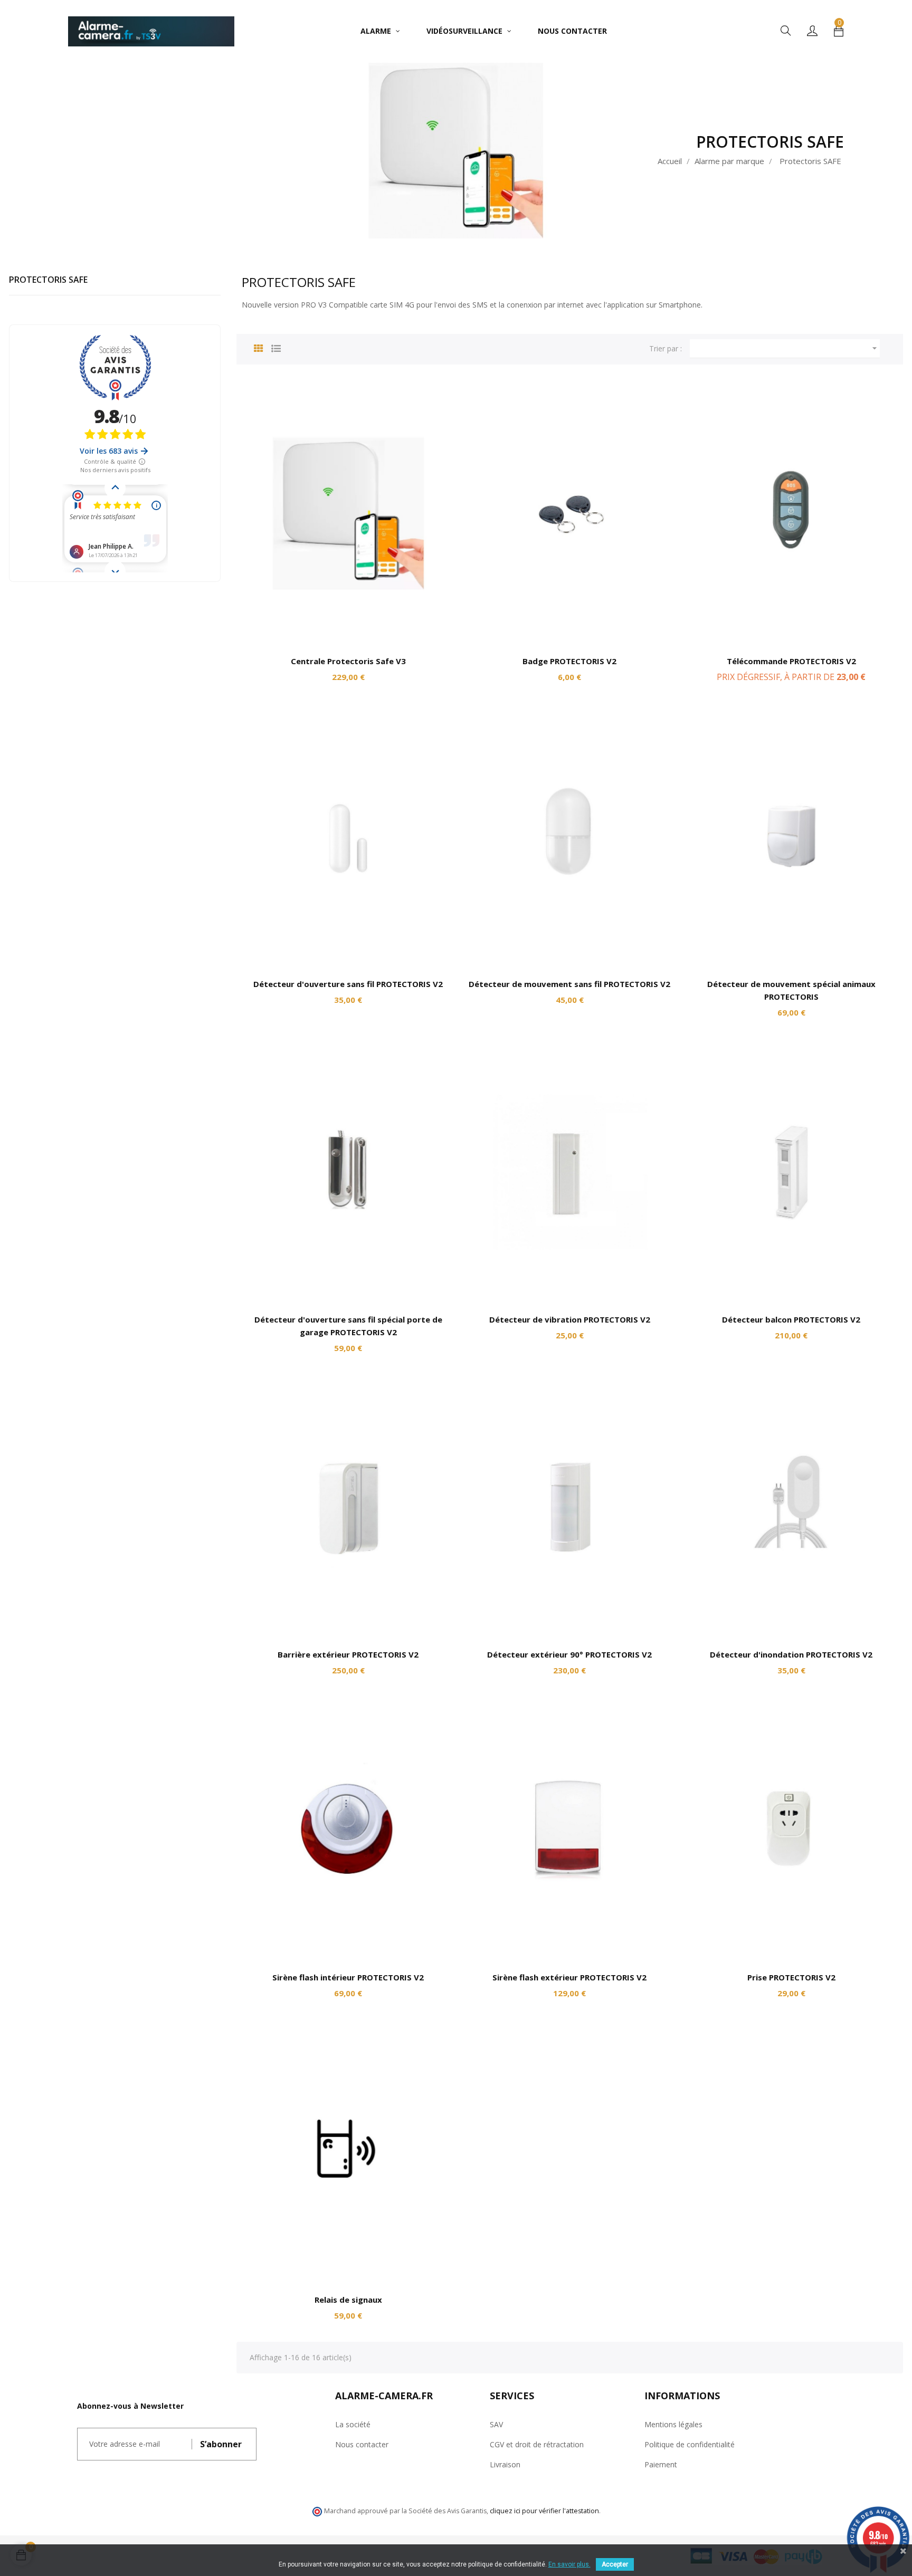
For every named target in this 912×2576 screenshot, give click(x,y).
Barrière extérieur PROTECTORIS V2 (348, 1654)
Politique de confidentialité (690, 2444)
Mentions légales (673, 2424)
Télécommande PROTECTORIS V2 (791, 661)
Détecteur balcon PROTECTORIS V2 (791, 1319)
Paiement (661, 2464)
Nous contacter (362, 2444)
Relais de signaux (348, 2300)
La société (353, 2424)
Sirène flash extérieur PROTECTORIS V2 (569, 1977)
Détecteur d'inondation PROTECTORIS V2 (791, 1654)
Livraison (505, 2464)
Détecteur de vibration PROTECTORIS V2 (570, 1319)
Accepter (615, 2564)
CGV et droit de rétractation (537, 2444)
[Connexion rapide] (812, 31)
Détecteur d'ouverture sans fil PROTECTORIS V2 (348, 984)
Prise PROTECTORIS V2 (791, 1977)
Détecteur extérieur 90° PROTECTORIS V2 (569, 1654)
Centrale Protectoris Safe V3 (348, 661)
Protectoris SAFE (48, 280)
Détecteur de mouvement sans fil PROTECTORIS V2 (569, 984)
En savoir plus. (569, 2564)
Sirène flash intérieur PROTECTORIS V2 (348, 1977)
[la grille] (259, 347)
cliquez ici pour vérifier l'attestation (544, 2511)
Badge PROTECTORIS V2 (569, 661)
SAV (496, 2424)
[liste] (276, 347)
